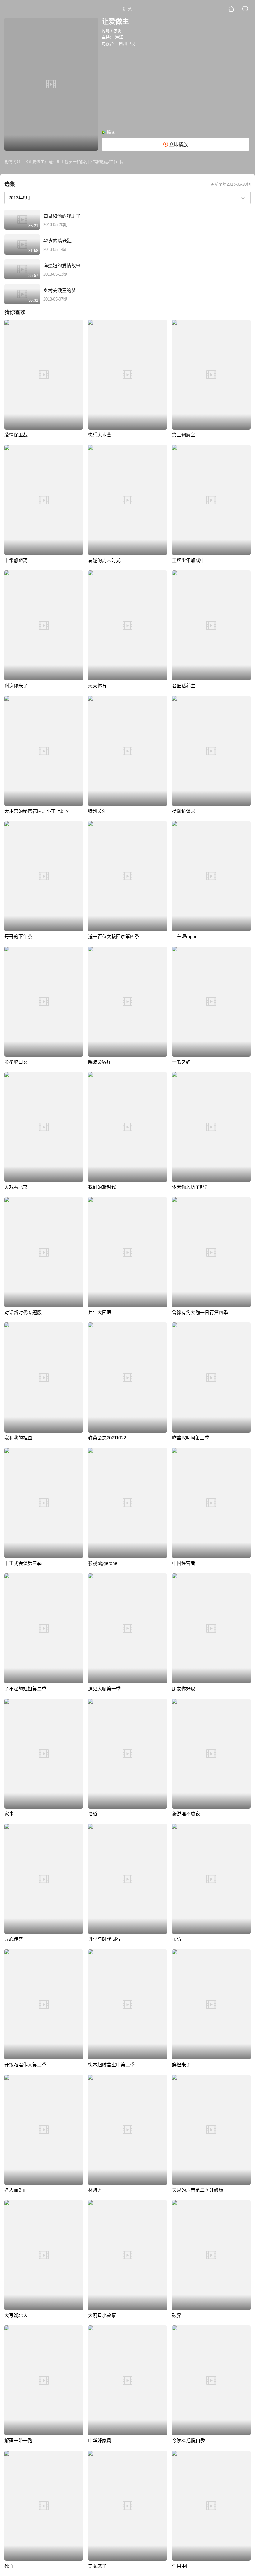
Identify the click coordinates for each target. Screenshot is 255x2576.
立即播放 (178, 144)
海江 (119, 37)
